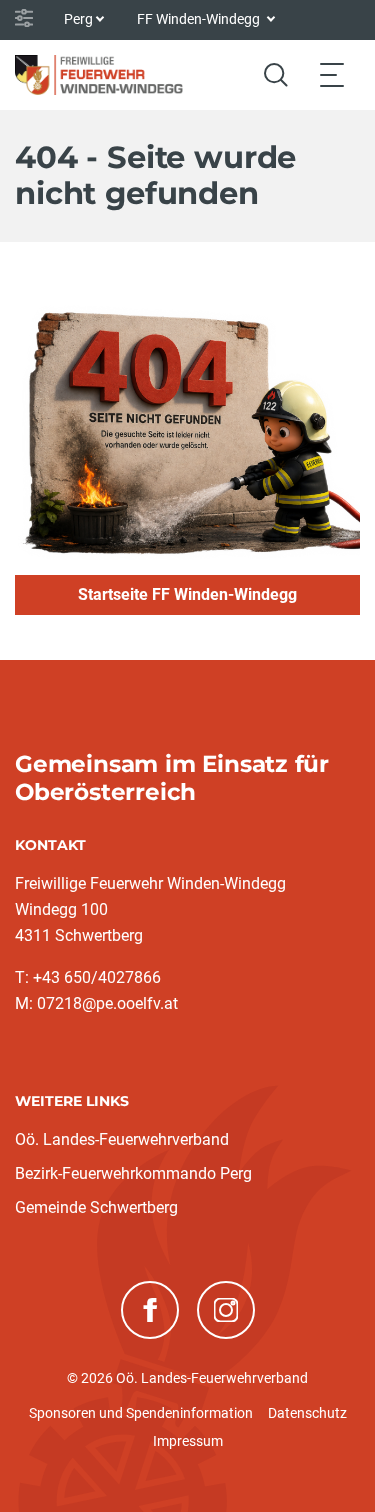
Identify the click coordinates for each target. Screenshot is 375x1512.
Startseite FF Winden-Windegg (187, 594)
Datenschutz (307, 1413)
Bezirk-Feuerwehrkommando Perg (133, 1173)
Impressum (188, 1441)
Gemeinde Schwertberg (96, 1207)
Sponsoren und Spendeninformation (141, 1413)
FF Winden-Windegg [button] (200, 19)
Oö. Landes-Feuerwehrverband (122, 1139)
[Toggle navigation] (332, 74)
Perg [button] (78, 19)
